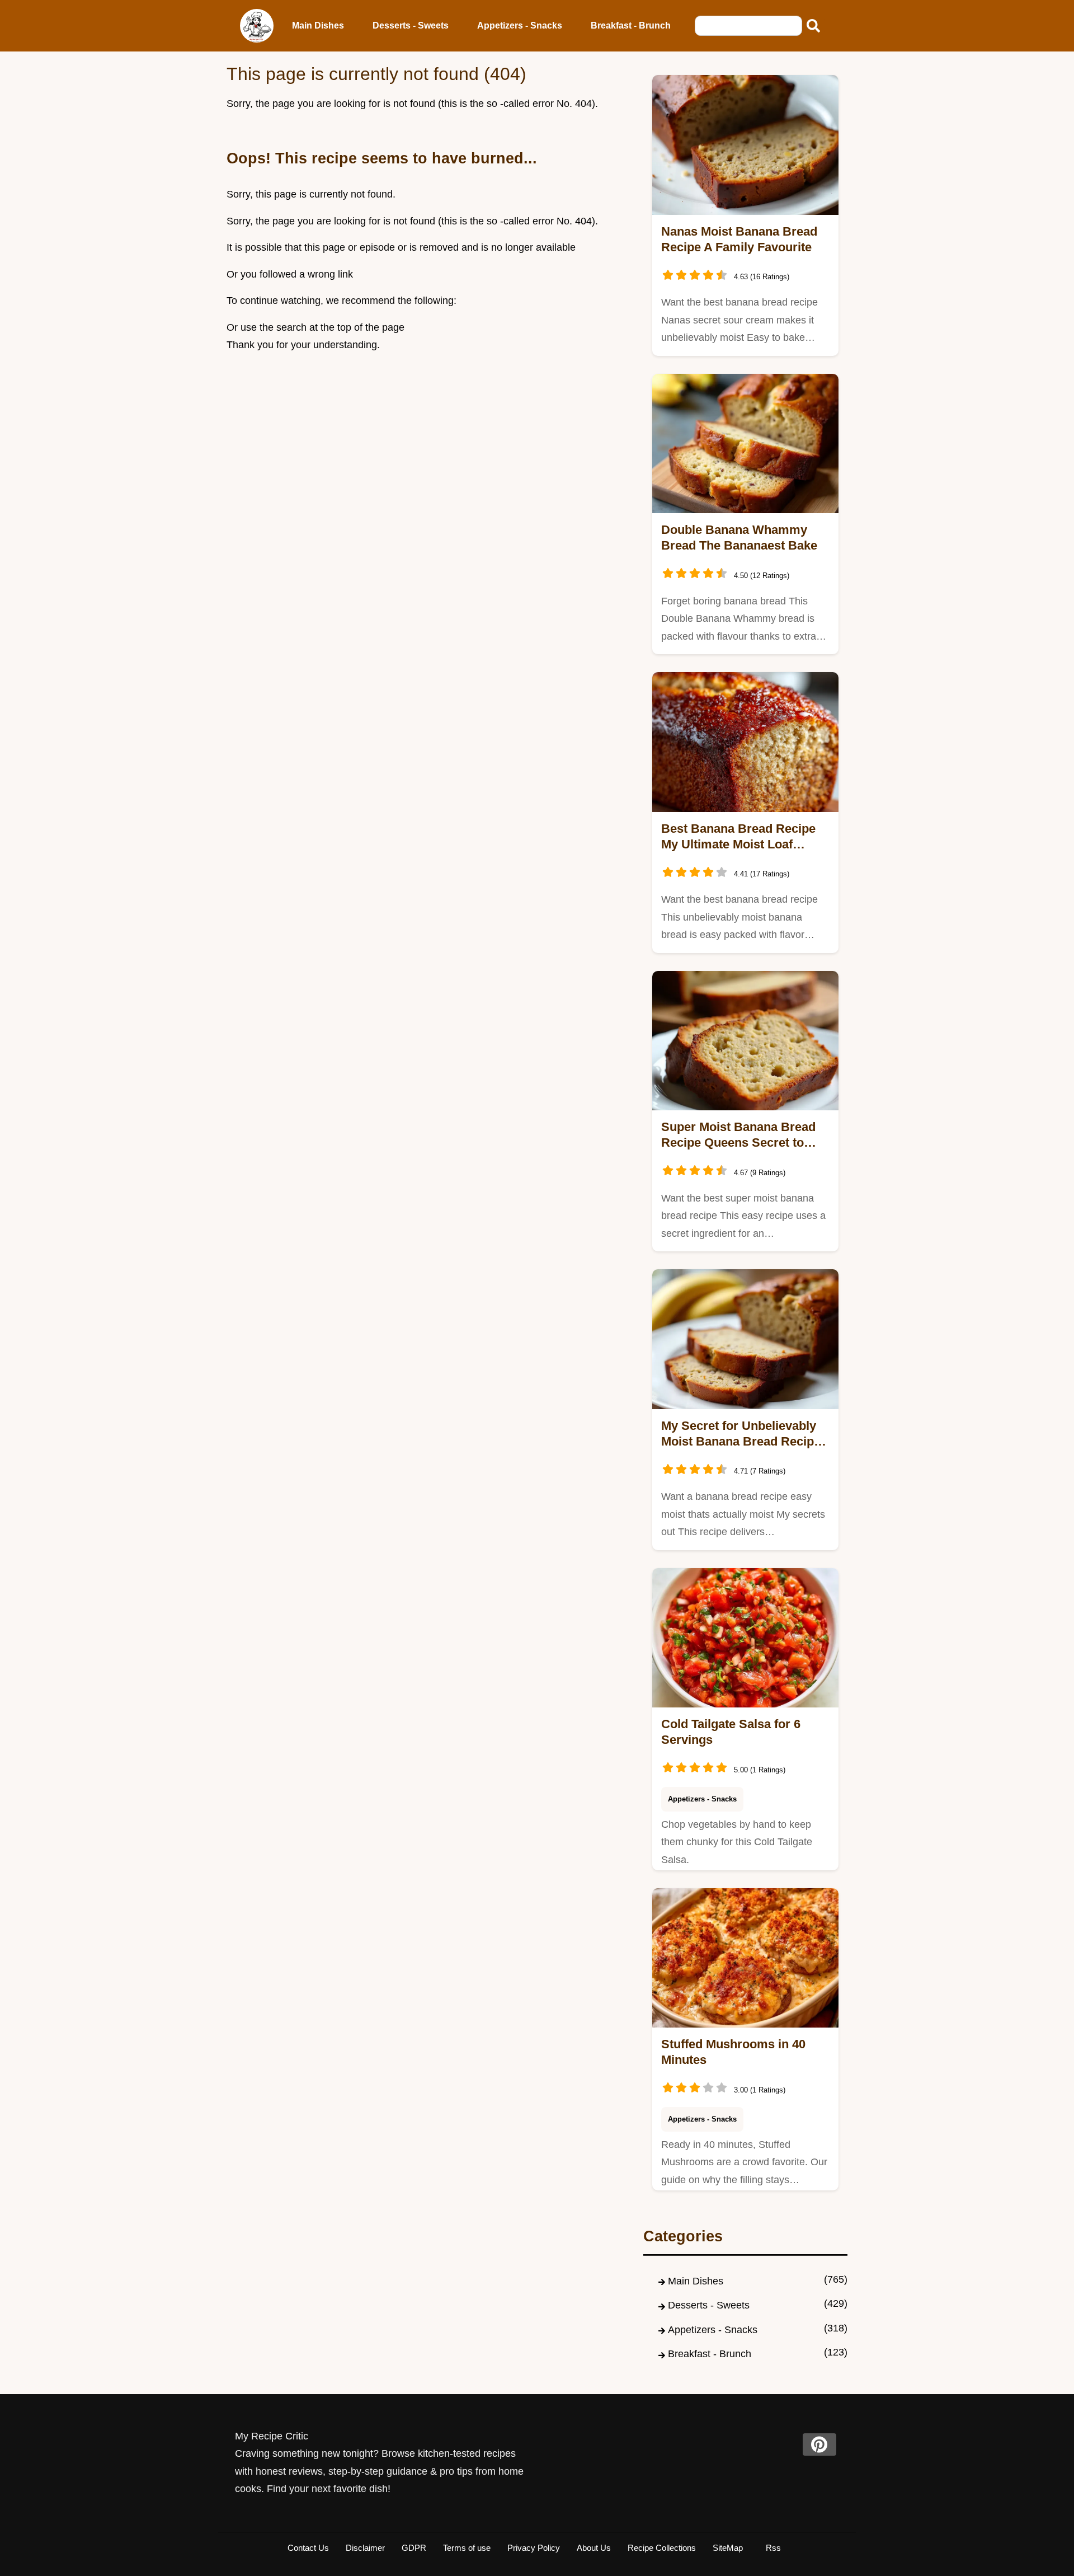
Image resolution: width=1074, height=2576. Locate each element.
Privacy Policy (534, 2548)
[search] (813, 26)
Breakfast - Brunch (631, 25)
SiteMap (728, 2548)
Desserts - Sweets (411, 25)
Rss (773, 2548)
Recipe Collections (662, 2548)
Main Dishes (318, 25)
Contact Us (308, 2548)
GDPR (414, 2548)
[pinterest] (819, 2444)
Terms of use (467, 2548)
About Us (594, 2548)
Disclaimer (365, 2548)
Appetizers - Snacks (520, 25)
